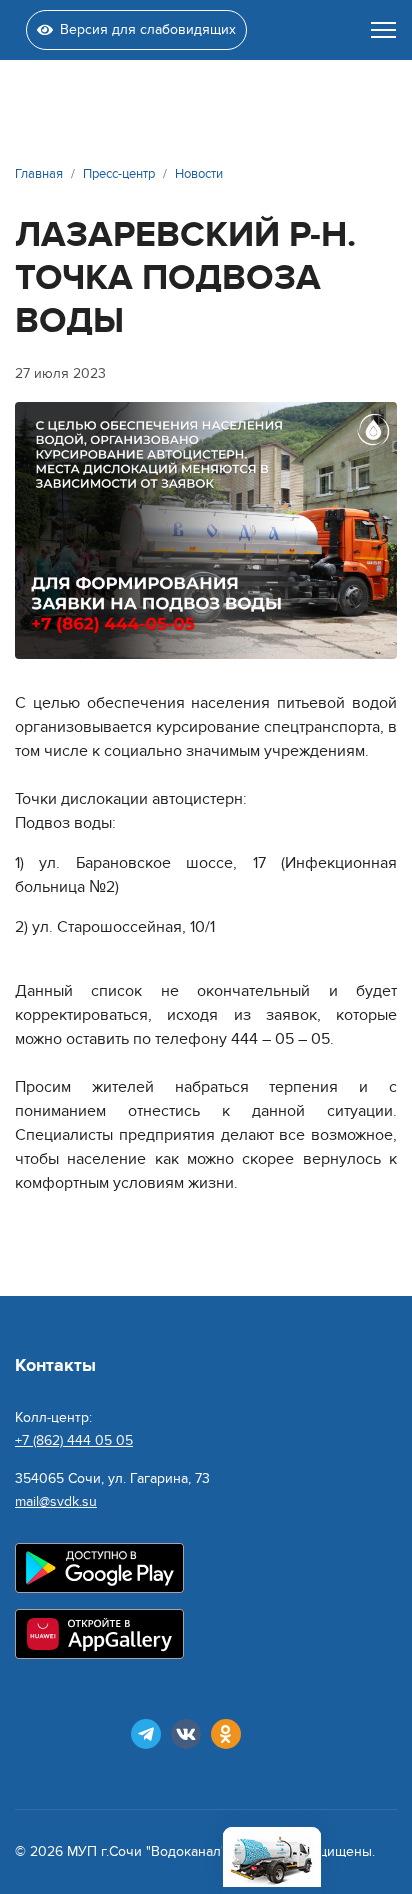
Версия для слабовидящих (148, 29)
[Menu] (383, 30)
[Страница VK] (186, 1734)
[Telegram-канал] (146, 1734)
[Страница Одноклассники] (226, 1734)
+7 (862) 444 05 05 (74, 1440)
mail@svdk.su (56, 1501)
